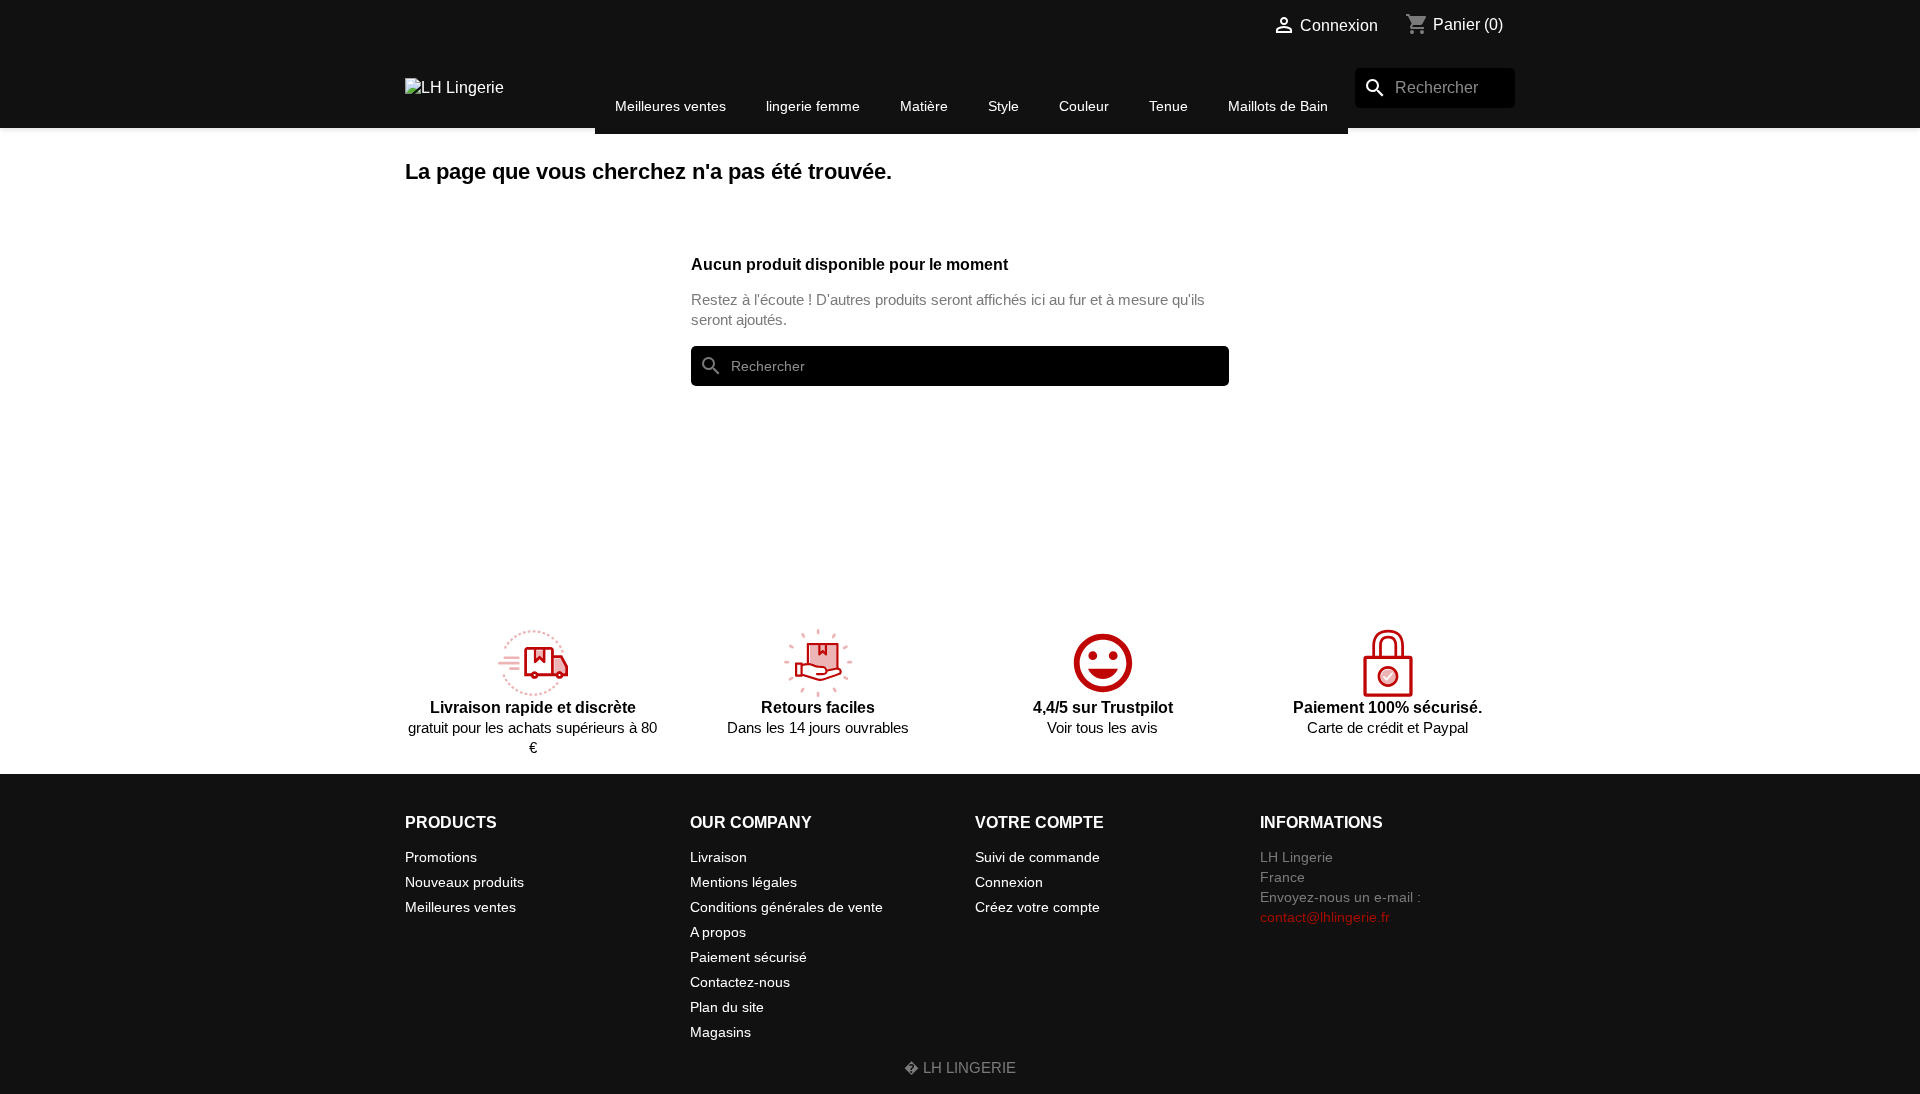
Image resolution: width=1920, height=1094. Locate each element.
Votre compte (1039, 822)
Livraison (718, 857)
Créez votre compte (1037, 907)
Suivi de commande (1037, 857)
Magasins (720, 1032)
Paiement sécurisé (748, 957)
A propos (718, 932)
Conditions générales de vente (786, 907)
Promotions (441, 857)
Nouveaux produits (464, 882)
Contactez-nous (740, 982)
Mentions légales (743, 882)
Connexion (1009, 882)
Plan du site (727, 1007)
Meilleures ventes (460, 907)
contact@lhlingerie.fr (1325, 917)
